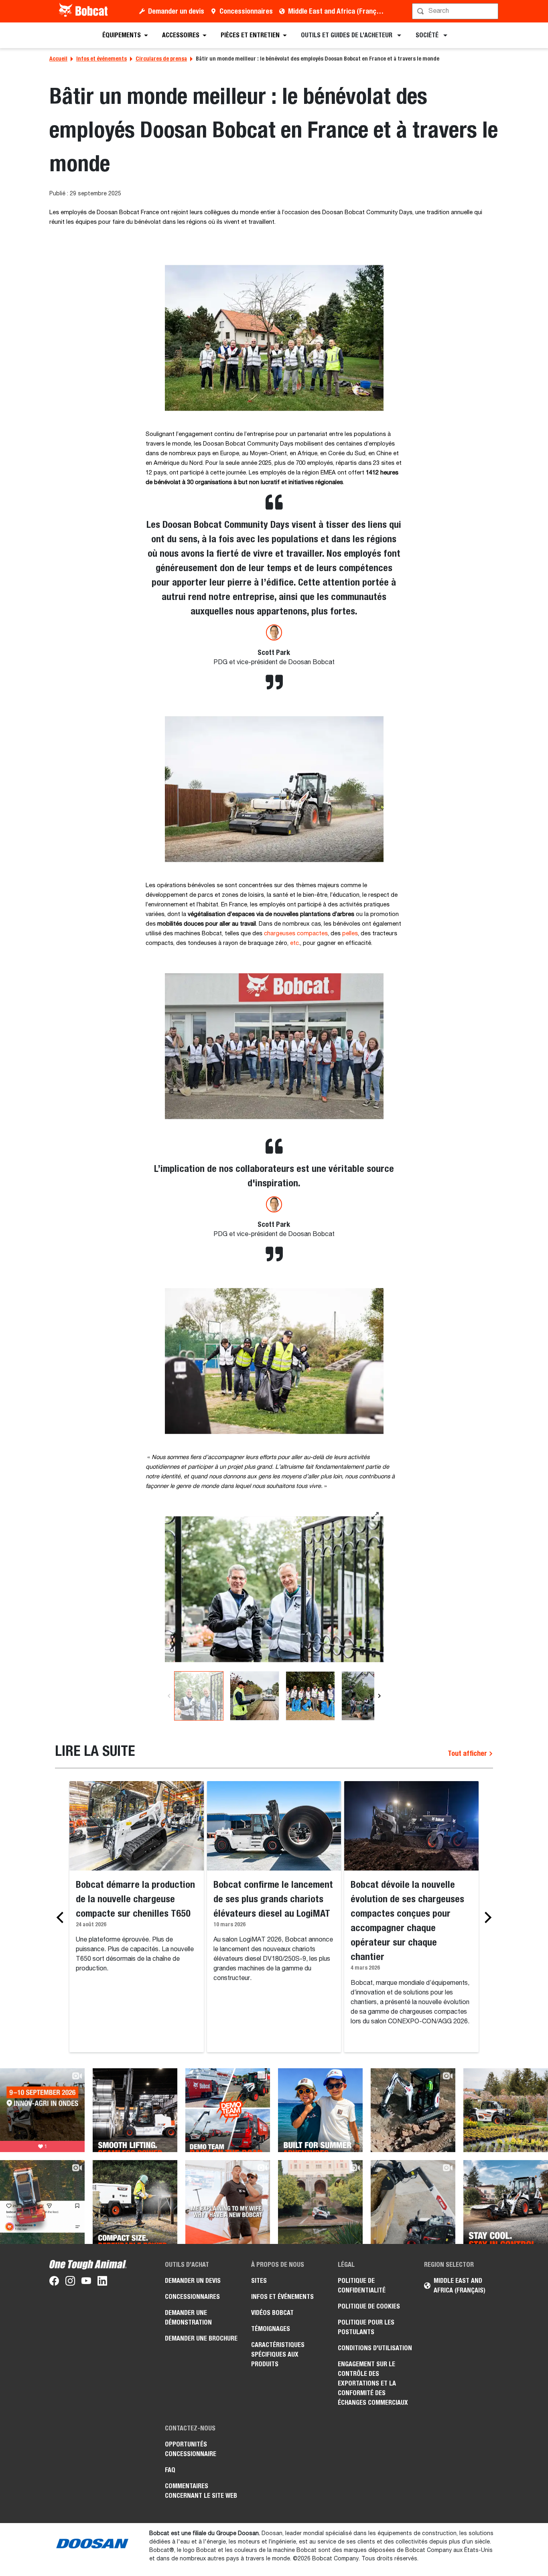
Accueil (58, 59)
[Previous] (169, 1696)
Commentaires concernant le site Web (201, 2491)
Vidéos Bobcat (272, 2313)
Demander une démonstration (188, 2318)
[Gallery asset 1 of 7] (274, 1589)
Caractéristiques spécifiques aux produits (278, 2354)
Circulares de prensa (161, 59)
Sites (259, 2281)
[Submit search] (491, 11)
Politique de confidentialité (362, 2285)
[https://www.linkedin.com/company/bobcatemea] (102, 2282)
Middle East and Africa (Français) (338, 11)
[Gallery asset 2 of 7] (255, 1696)
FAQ (170, 2470)
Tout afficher (468, 1753)
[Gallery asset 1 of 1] (274, 338)
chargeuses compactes (296, 934)
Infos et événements (101, 59)
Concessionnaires (246, 11)
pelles (350, 934)
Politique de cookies (369, 2306)
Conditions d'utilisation (375, 2348)
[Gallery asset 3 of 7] (310, 1696)
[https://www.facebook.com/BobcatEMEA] (54, 2282)
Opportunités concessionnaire (191, 2449)
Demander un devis (176, 11)
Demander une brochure (201, 2338)
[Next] (379, 1696)
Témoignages (271, 2329)
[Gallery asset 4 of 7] (366, 1696)
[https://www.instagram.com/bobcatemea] (70, 2282)
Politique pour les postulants (366, 2327)
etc (294, 943)
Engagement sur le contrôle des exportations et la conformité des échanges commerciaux (373, 2383)
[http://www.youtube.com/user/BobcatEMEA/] (86, 2282)
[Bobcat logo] (84, 11)
